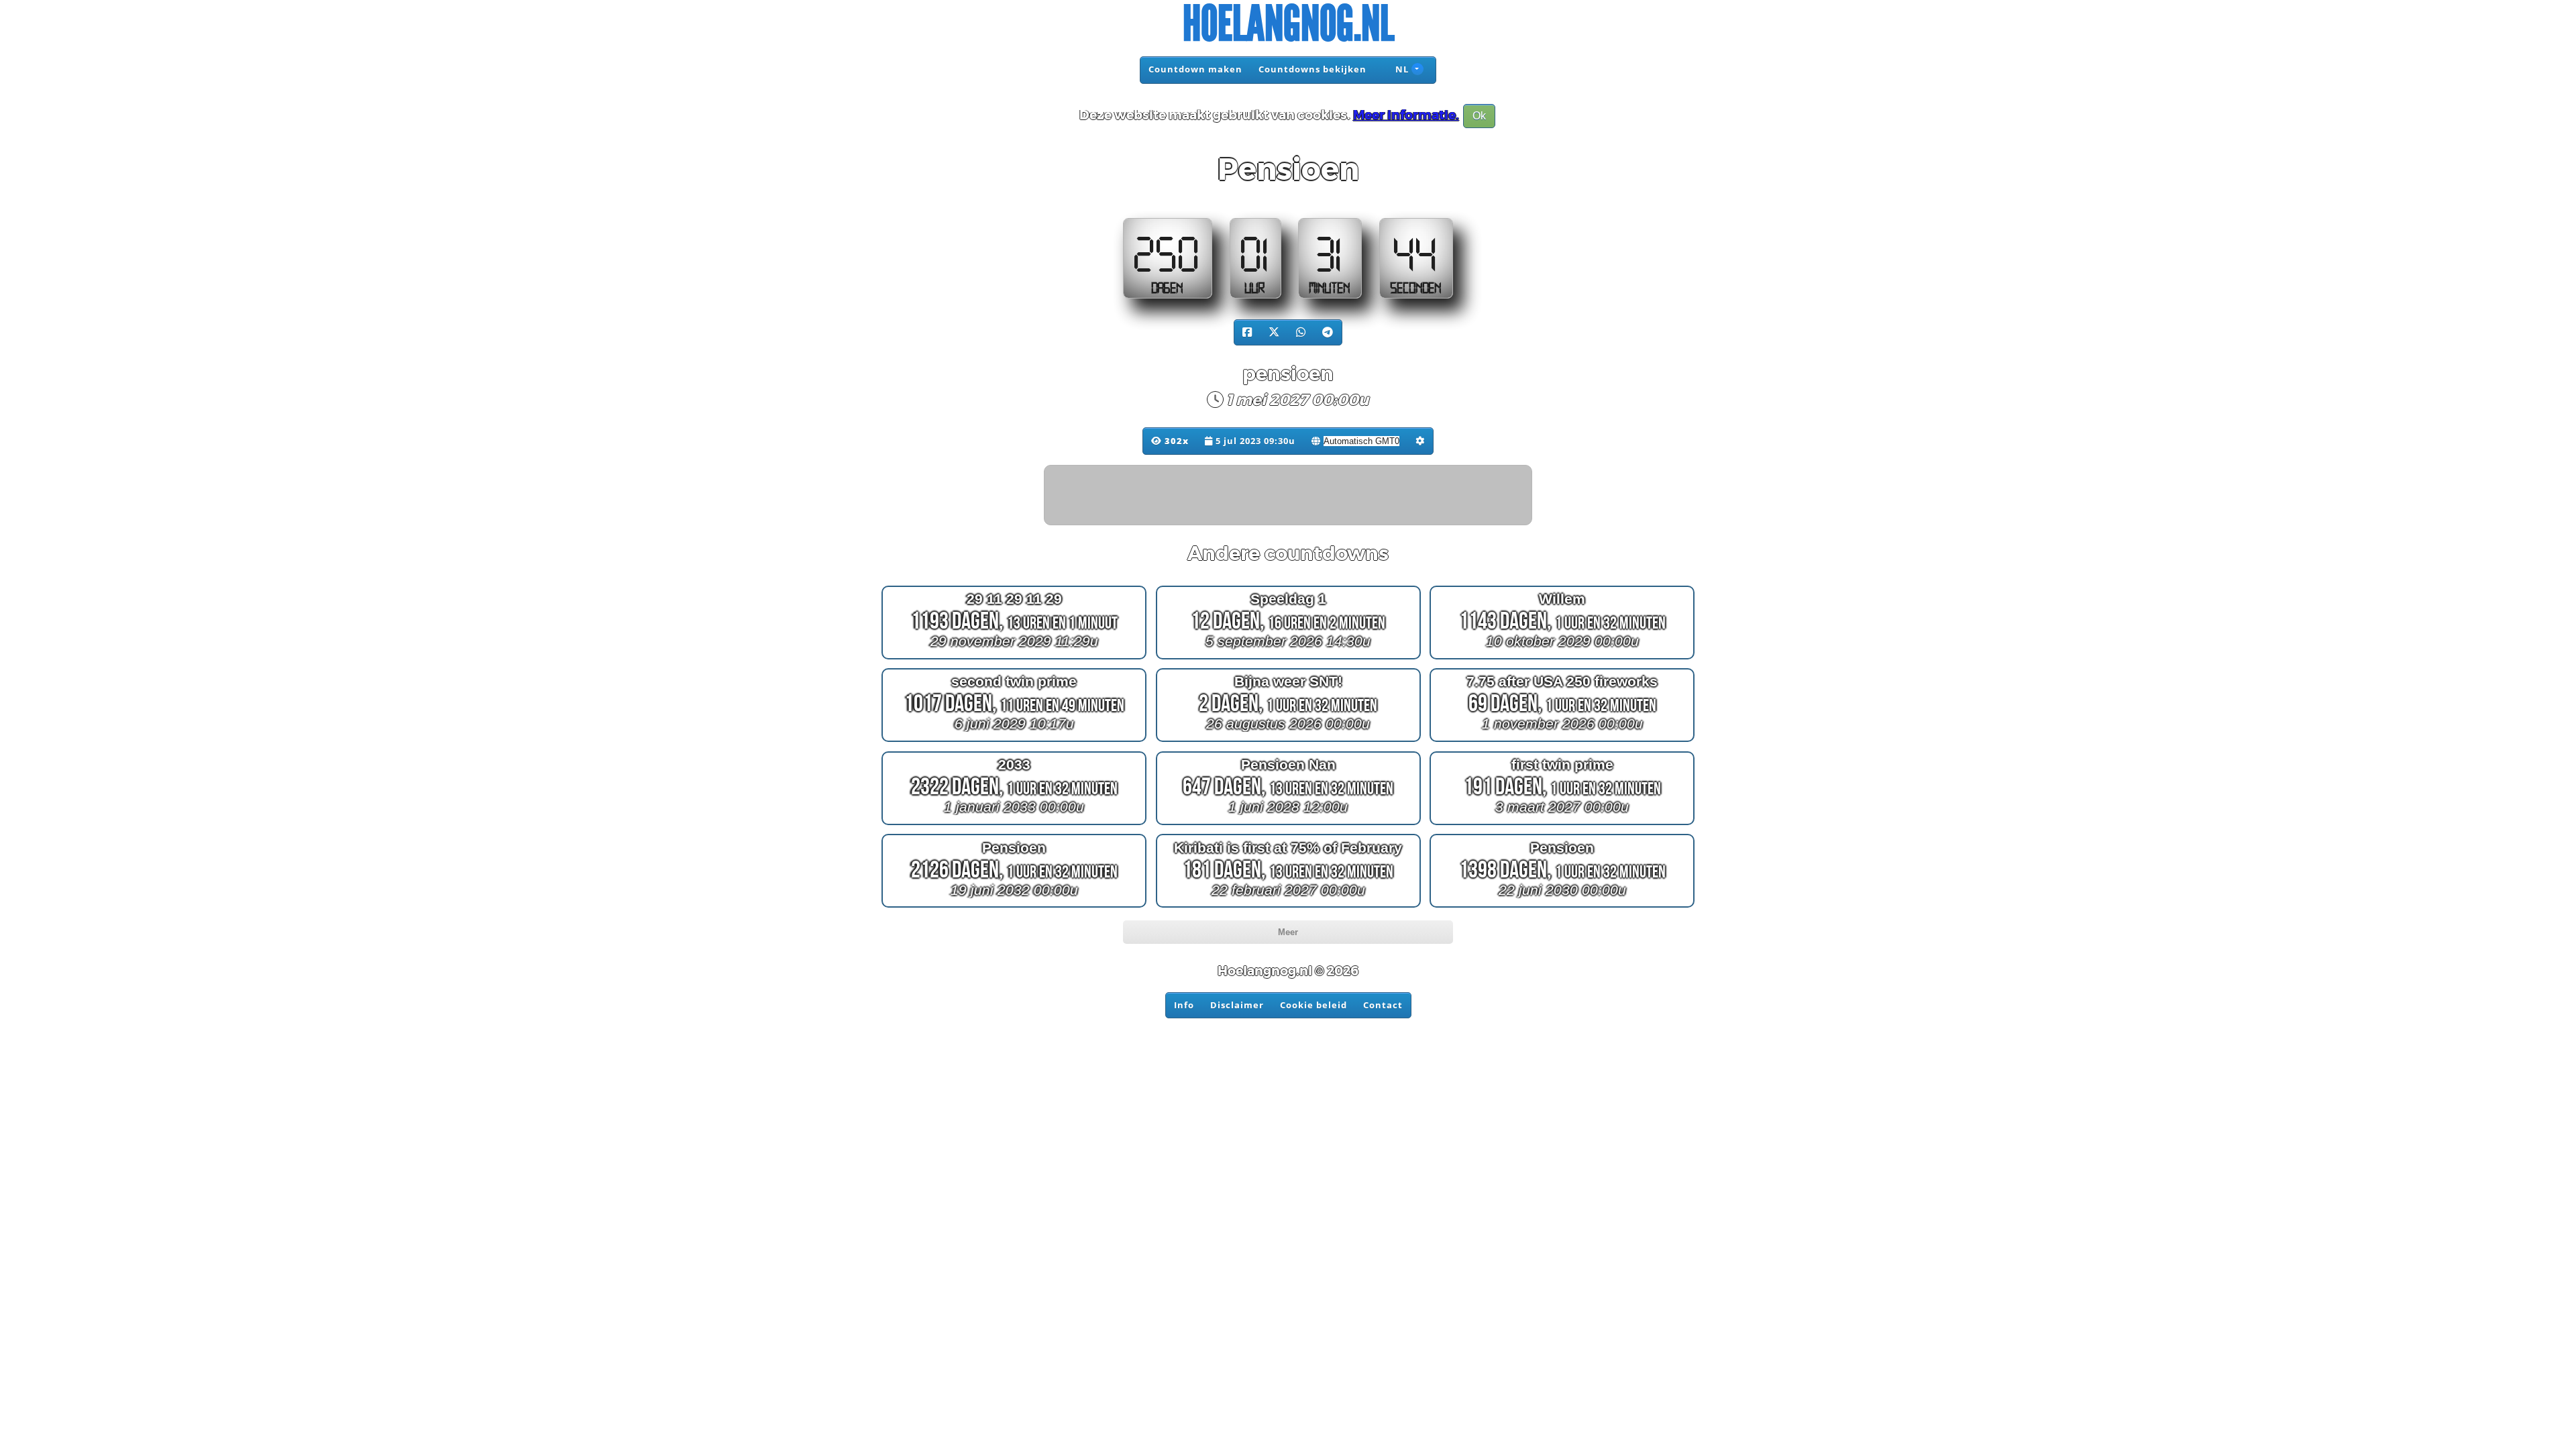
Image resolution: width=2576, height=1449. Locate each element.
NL (1401, 69)
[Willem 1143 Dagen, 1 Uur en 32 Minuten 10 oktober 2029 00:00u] (1562, 658)
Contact (1383, 1005)
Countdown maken (1195, 69)
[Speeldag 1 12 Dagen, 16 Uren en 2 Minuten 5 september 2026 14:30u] (1288, 658)
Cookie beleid (1313, 1005)
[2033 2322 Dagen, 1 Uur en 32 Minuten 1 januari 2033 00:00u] (1014, 825)
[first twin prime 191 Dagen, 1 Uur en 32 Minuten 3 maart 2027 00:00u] (1562, 825)
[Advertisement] (1289, 496)
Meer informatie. (1406, 115)
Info (1184, 1005)
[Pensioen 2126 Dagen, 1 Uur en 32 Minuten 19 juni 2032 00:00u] (1014, 907)
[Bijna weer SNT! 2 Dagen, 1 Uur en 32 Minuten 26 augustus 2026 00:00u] (1288, 742)
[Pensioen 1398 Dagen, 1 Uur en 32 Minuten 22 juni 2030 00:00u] (1562, 907)
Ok (1479, 116)
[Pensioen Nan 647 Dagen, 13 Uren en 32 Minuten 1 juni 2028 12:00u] (1288, 825)
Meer (1288, 932)
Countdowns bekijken (1312, 69)
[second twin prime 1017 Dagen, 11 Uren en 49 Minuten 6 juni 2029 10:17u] (1014, 742)
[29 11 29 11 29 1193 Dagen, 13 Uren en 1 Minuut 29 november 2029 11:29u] (1014, 658)
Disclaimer (1237, 1005)
